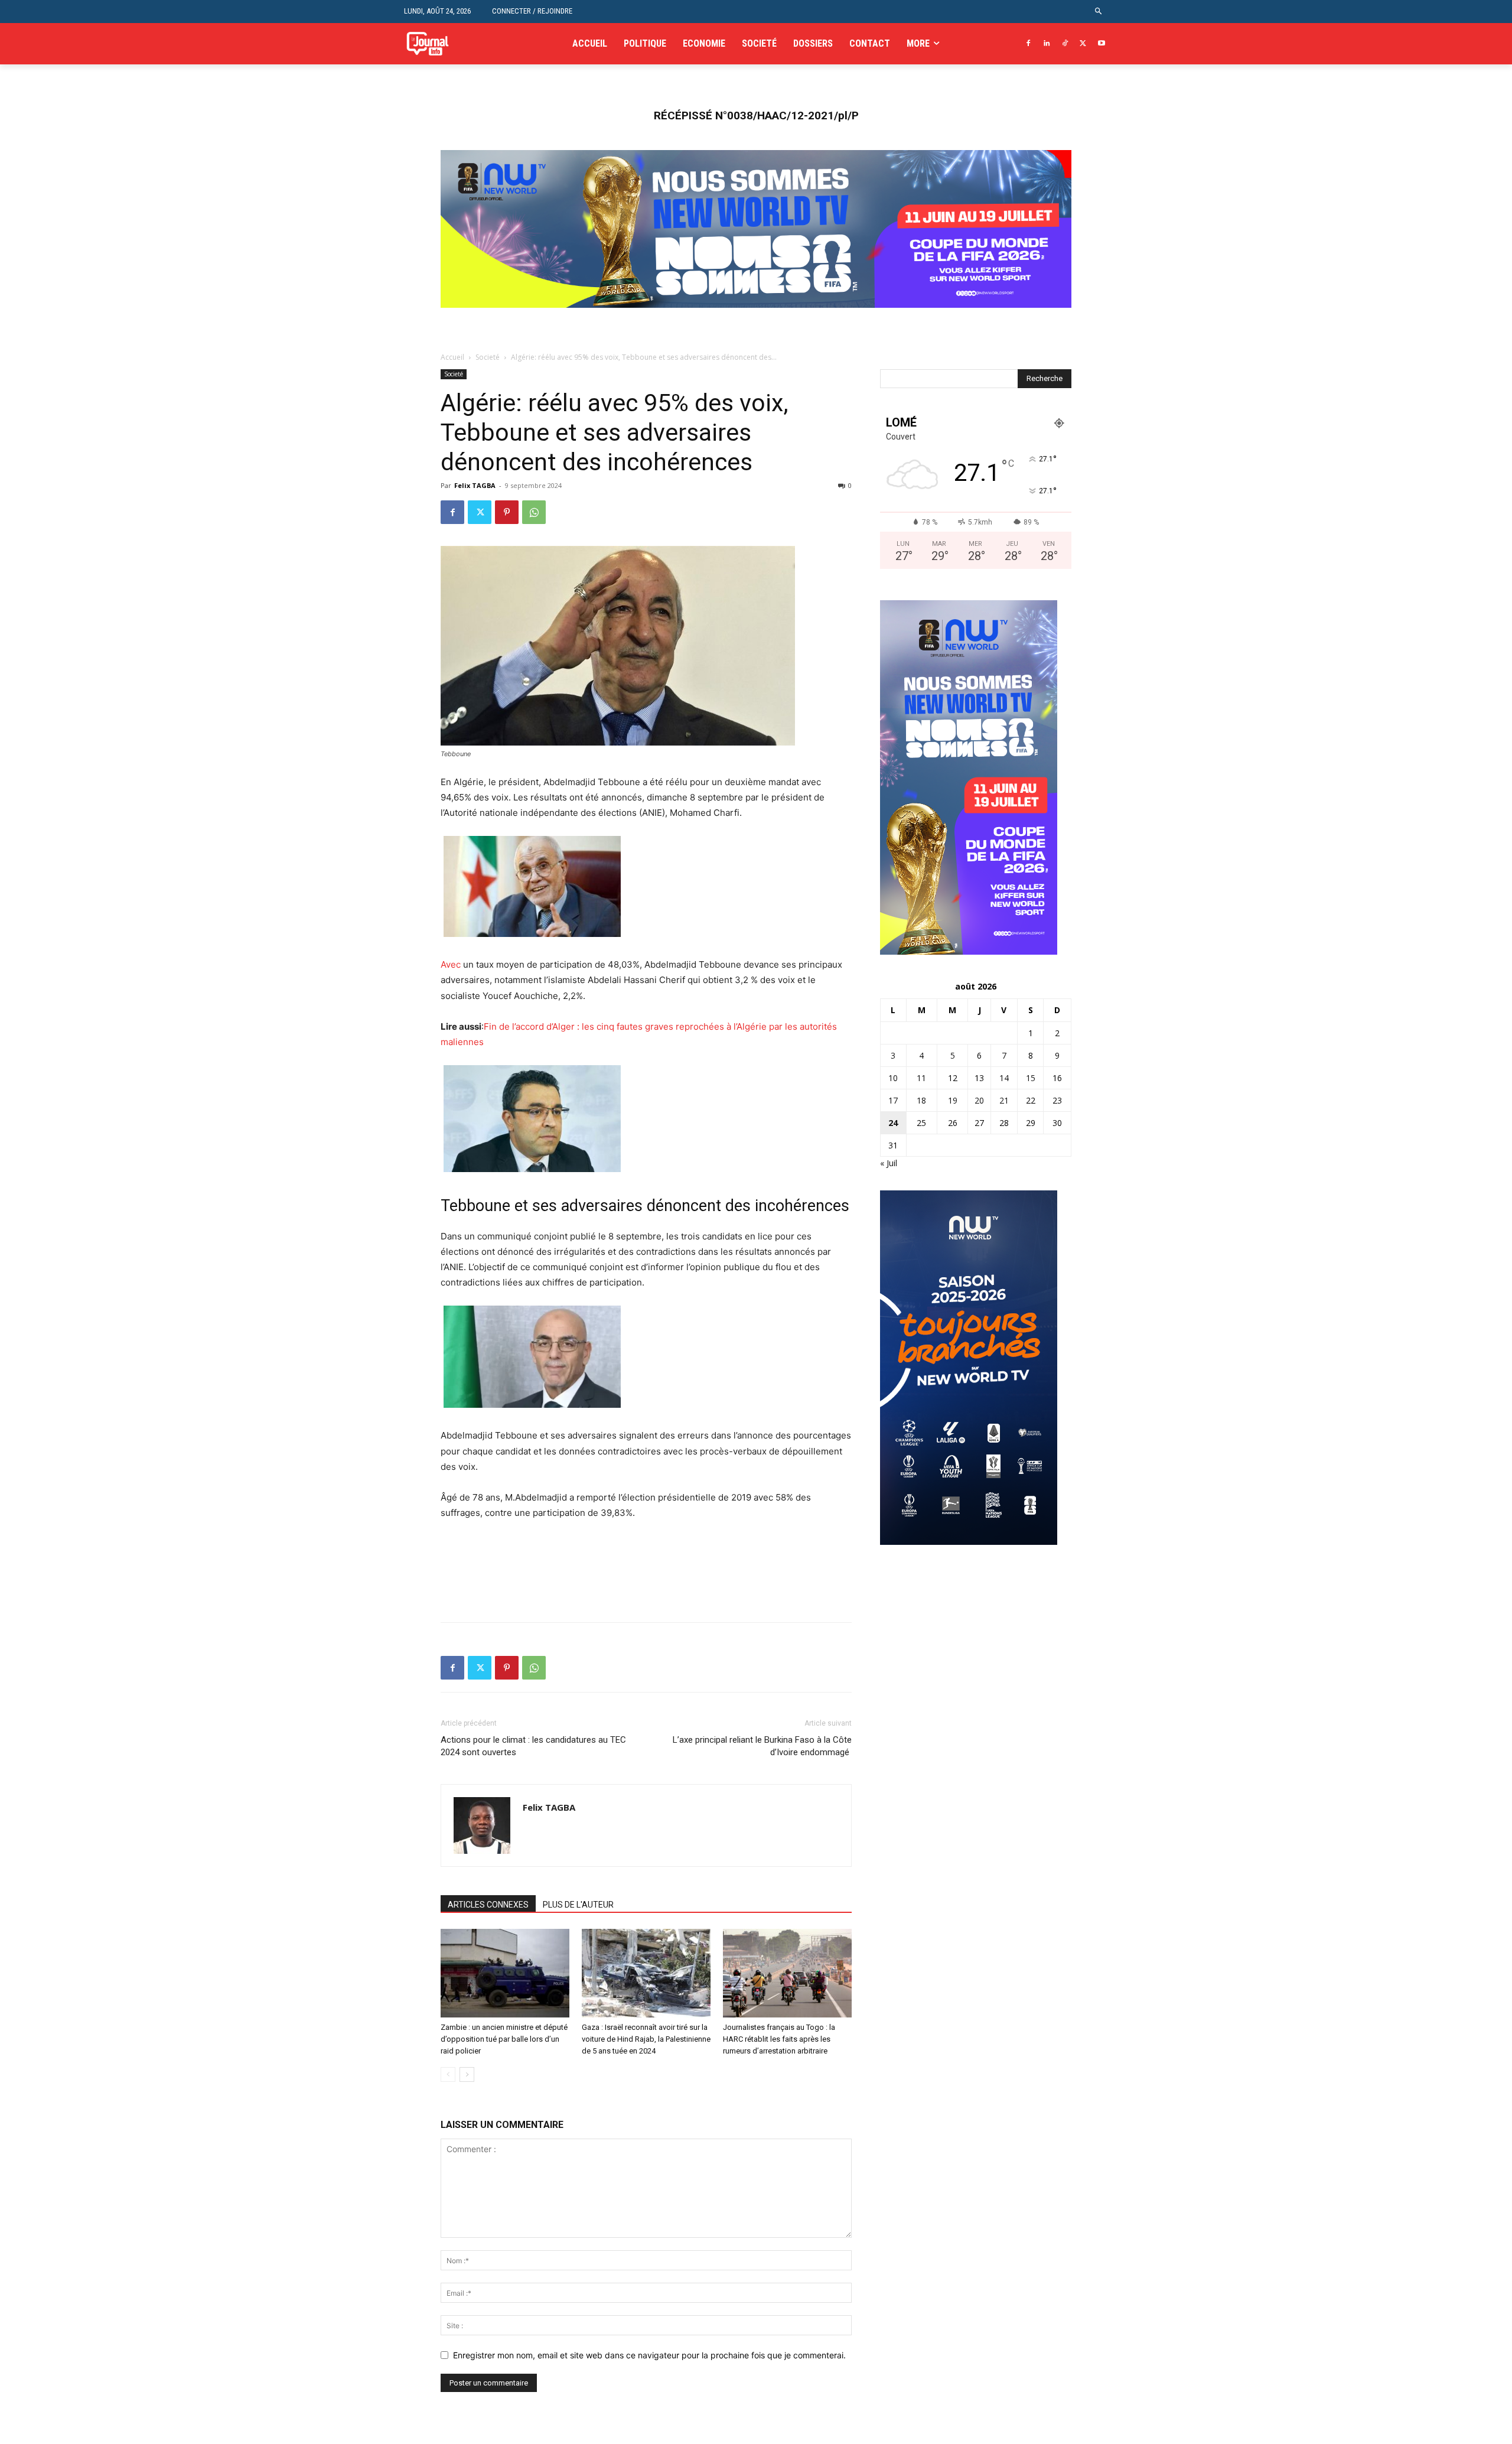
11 (921, 1078)
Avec (451, 964)
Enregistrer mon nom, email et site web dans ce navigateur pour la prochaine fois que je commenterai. (649, 2355)
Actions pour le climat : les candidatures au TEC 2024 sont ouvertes (533, 1746)
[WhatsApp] (534, 512)
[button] (1099, 12)
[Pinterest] (507, 512)
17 (893, 1100)
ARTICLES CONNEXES (488, 1905)
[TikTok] (1065, 44)
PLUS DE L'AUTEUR (578, 1905)
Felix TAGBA (475, 485)
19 (953, 1100)
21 (1004, 1100)
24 (893, 1123)
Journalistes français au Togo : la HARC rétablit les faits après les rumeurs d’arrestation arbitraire (779, 2039)
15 (1031, 1078)
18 (921, 1100)
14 (1004, 1078)
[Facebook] (1029, 44)
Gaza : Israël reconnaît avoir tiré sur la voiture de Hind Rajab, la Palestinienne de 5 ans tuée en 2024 (646, 2039)
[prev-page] (448, 2074)
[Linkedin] (1047, 44)
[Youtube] (1101, 44)
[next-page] (467, 2074)
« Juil (889, 1163)
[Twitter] (1083, 44)
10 (893, 1078)
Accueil (452, 357)
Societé (488, 357)
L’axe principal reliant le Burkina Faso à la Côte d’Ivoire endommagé (762, 1746)
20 (979, 1100)
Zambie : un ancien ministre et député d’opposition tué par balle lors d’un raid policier (504, 2039)
